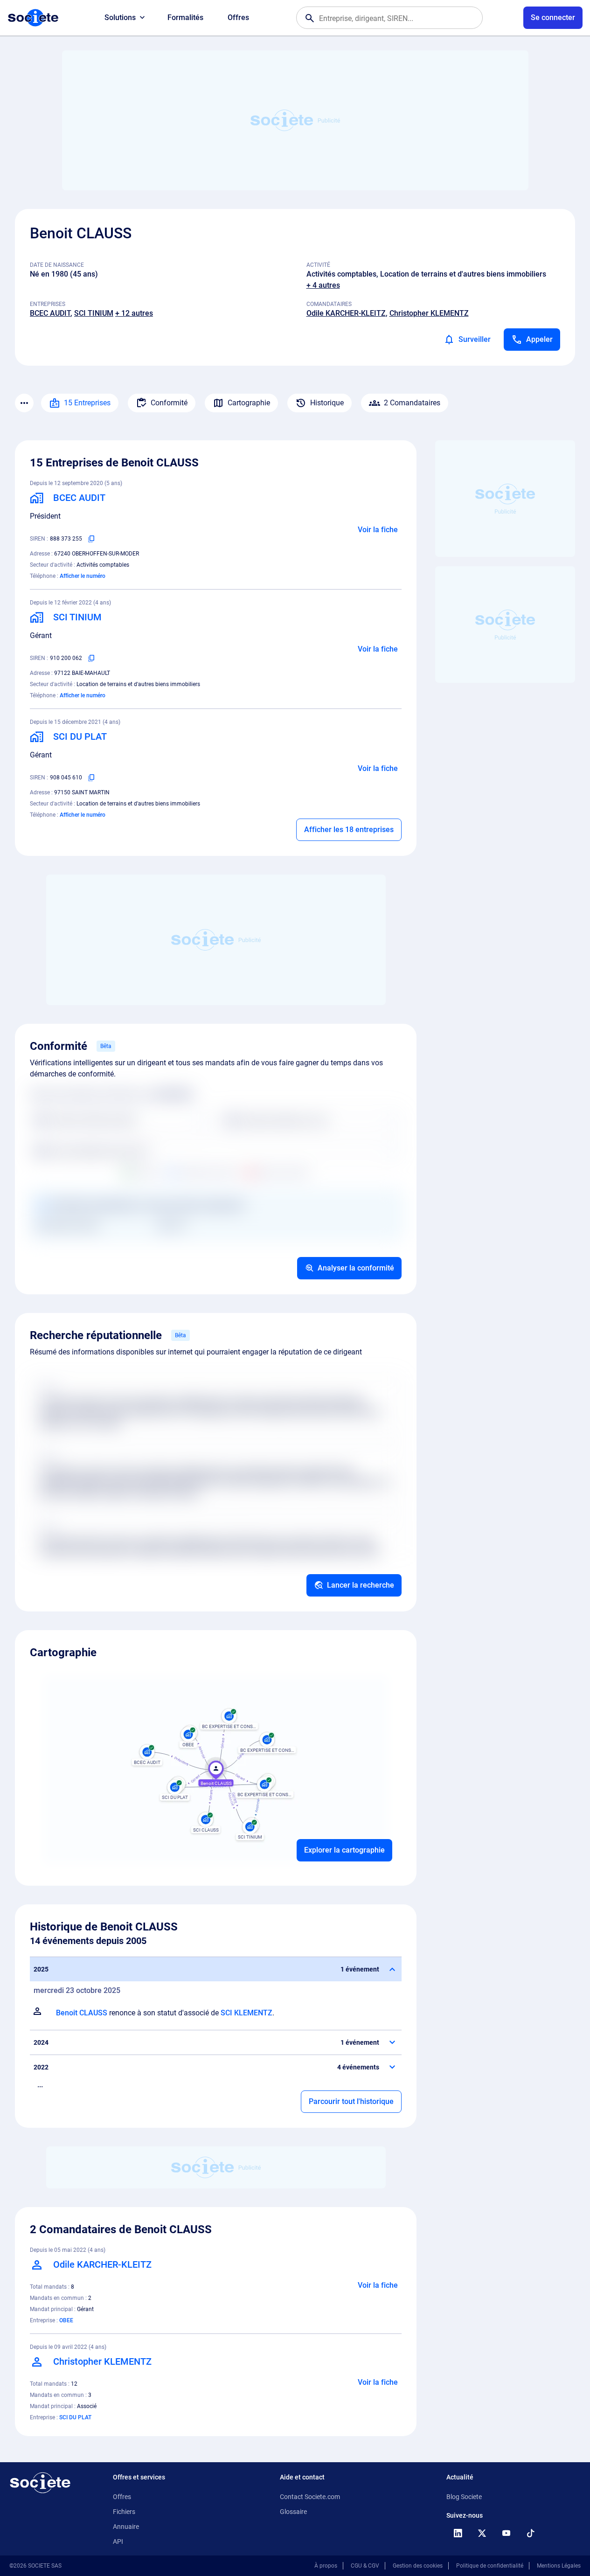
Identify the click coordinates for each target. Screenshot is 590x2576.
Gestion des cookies (418, 2566)
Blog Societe (464, 2497)
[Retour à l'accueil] (40, 2483)
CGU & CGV (365, 2566)
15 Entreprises (87, 403)
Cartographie (249, 403)
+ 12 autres (134, 313)
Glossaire (293, 2512)
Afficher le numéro (83, 576)
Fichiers (124, 2512)
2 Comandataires (412, 403)
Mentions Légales (559, 2566)
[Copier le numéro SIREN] (91, 539)
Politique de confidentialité (490, 2566)
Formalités (185, 17)
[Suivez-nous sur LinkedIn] (458, 2533)
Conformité (169, 403)
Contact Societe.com (310, 2497)
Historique (327, 403)
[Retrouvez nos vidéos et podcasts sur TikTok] (530, 2533)
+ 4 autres (323, 285)
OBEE (66, 2320)
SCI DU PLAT (75, 2417)
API (118, 2541)
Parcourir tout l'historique (351, 2101)
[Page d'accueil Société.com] (33, 18)
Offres (238, 17)
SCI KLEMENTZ (246, 2013)
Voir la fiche (378, 530)
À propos (326, 2566)
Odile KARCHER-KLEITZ (346, 313)
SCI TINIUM (94, 313)
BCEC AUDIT (50, 313)
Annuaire (126, 2527)
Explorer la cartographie (344, 1850)
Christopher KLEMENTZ (429, 313)
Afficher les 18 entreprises (349, 830)
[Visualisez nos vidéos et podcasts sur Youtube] (506, 2533)
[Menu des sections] (24, 403)
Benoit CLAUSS (82, 2013)
